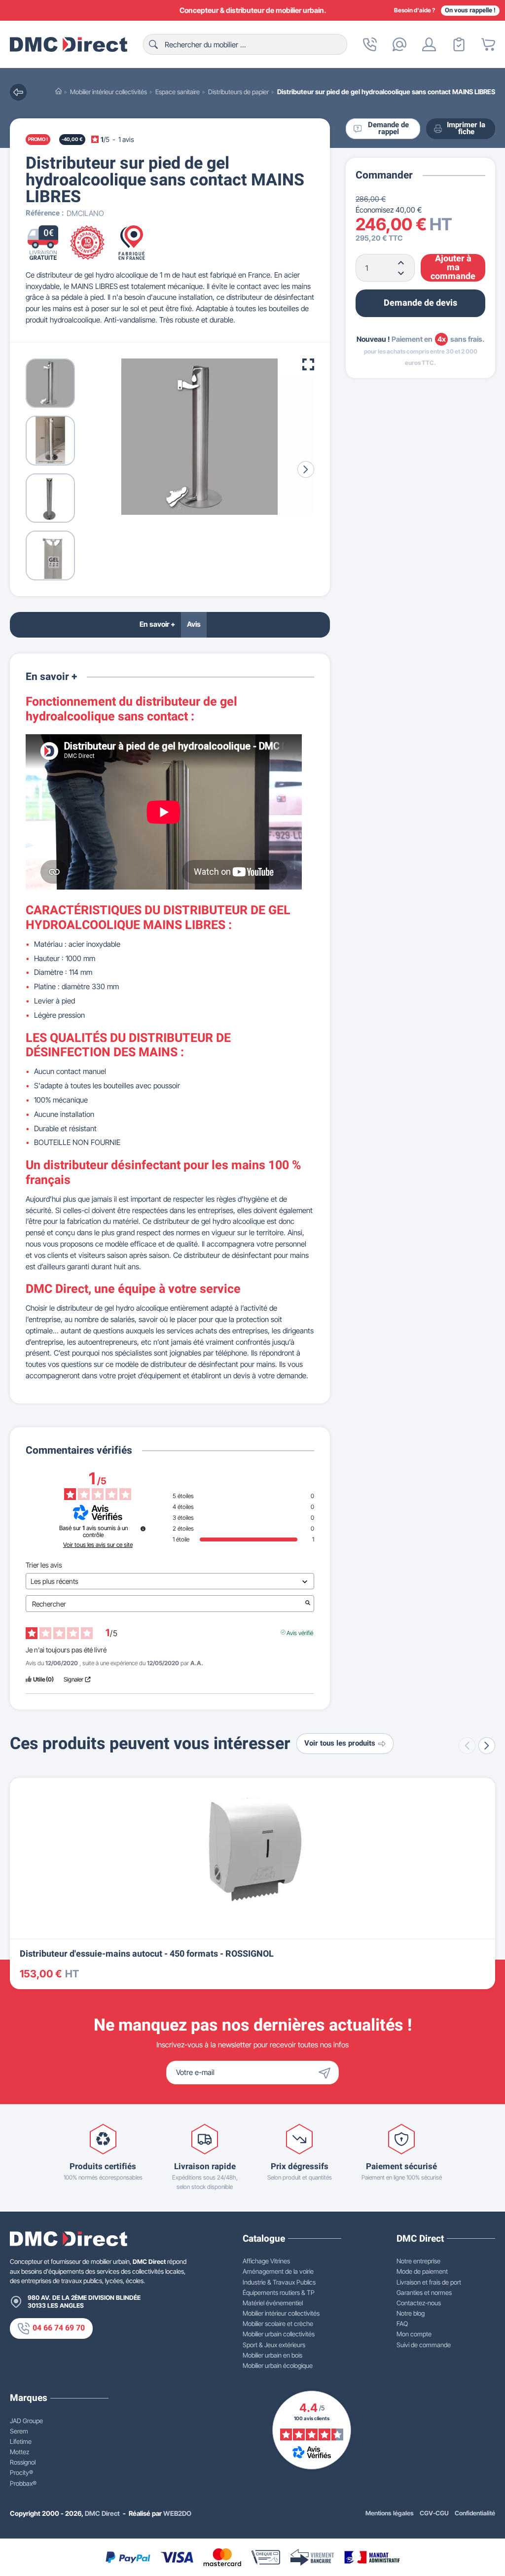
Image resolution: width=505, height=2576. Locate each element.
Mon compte (414, 2334)
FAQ (402, 2324)
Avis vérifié (300, 1632)
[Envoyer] (327, 2073)
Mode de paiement (422, 2271)
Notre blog (411, 2313)
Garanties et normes (424, 2292)
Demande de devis (420, 303)
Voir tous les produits (340, 1743)
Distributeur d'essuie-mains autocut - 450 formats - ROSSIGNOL (147, 1954)
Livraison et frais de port (429, 2282)
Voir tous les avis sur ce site (98, 1545)
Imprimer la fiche (466, 129)
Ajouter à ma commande (453, 268)
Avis (194, 624)
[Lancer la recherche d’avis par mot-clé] (308, 1604)
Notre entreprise (418, 2261)
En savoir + (157, 624)
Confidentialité (475, 2513)
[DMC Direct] (69, 44)
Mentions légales (390, 2513)
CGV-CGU (434, 2513)
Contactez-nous (419, 2303)
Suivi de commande (424, 2345)
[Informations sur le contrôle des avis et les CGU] (143, 1529)
